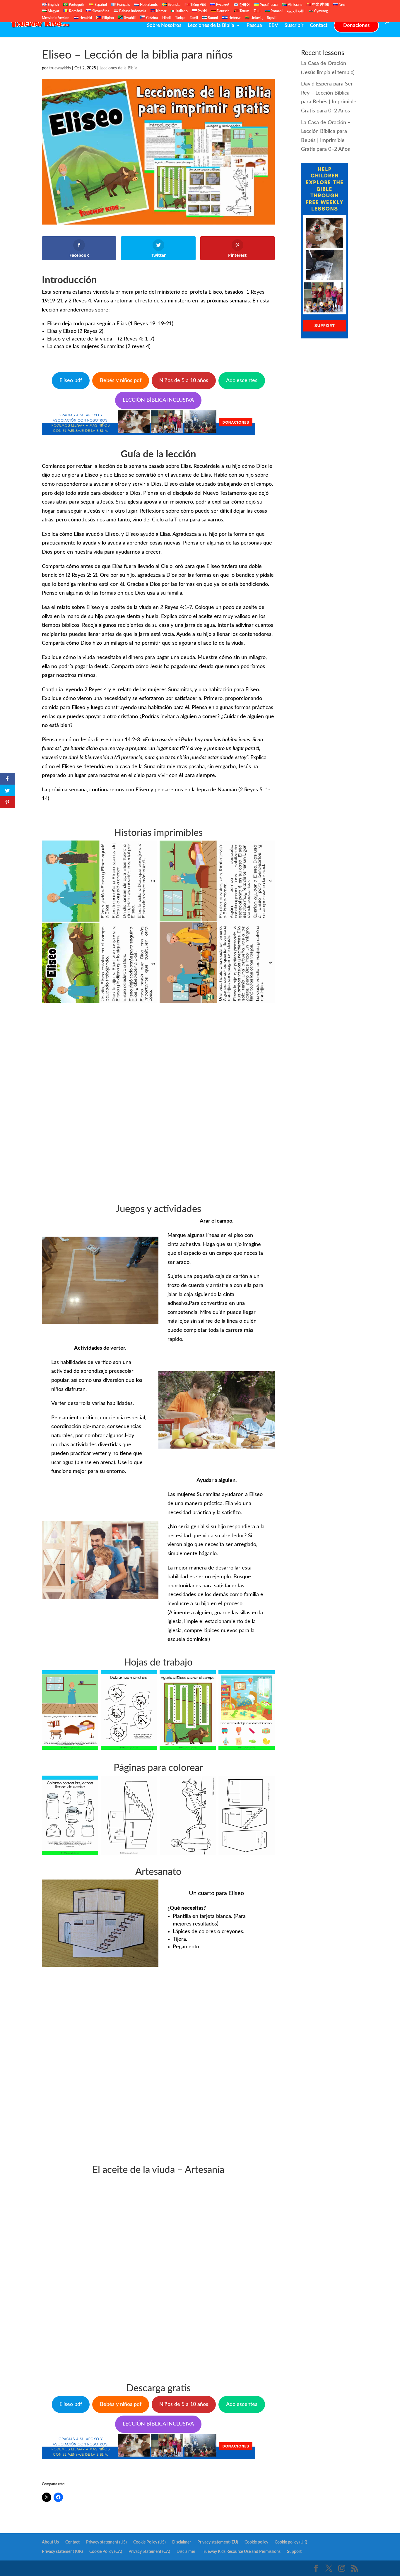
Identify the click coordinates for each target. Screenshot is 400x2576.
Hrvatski (85, 18)
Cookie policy (256, 2542)
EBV (273, 26)
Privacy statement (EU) (218, 2542)
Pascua (254, 26)
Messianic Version (56, 18)
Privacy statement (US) (106, 2542)
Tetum (244, 11)
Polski (202, 11)
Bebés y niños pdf (121, 381)
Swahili (129, 18)
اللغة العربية (296, 11)
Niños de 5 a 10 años (184, 381)
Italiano (182, 11)
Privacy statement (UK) (62, 2552)
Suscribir (294, 26)
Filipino (108, 18)
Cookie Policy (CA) (106, 2552)
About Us (50, 2542)
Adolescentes (242, 381)
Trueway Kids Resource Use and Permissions (241, 2552)
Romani (276, 11)
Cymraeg (320, 11)
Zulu (257, 11)
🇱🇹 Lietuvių (254, 18)
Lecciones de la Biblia (211, 26)
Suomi (212, 18)
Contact (319, 26)
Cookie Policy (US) (149, 2542)
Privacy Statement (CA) (149, 2552)
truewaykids (60, 68)
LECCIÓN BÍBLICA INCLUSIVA (158, 400)
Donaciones (356, 25)
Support (294, 2552)
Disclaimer (182, 2542)
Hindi (166, 18)
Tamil (194, 18)
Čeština (152, 18)
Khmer (161, 11)
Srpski (272, 18)
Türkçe (180, 18)
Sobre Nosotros (164, 26)
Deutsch (223, 11)
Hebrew (234, 18)
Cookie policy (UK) (291, 2542)
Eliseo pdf (71, 381)
